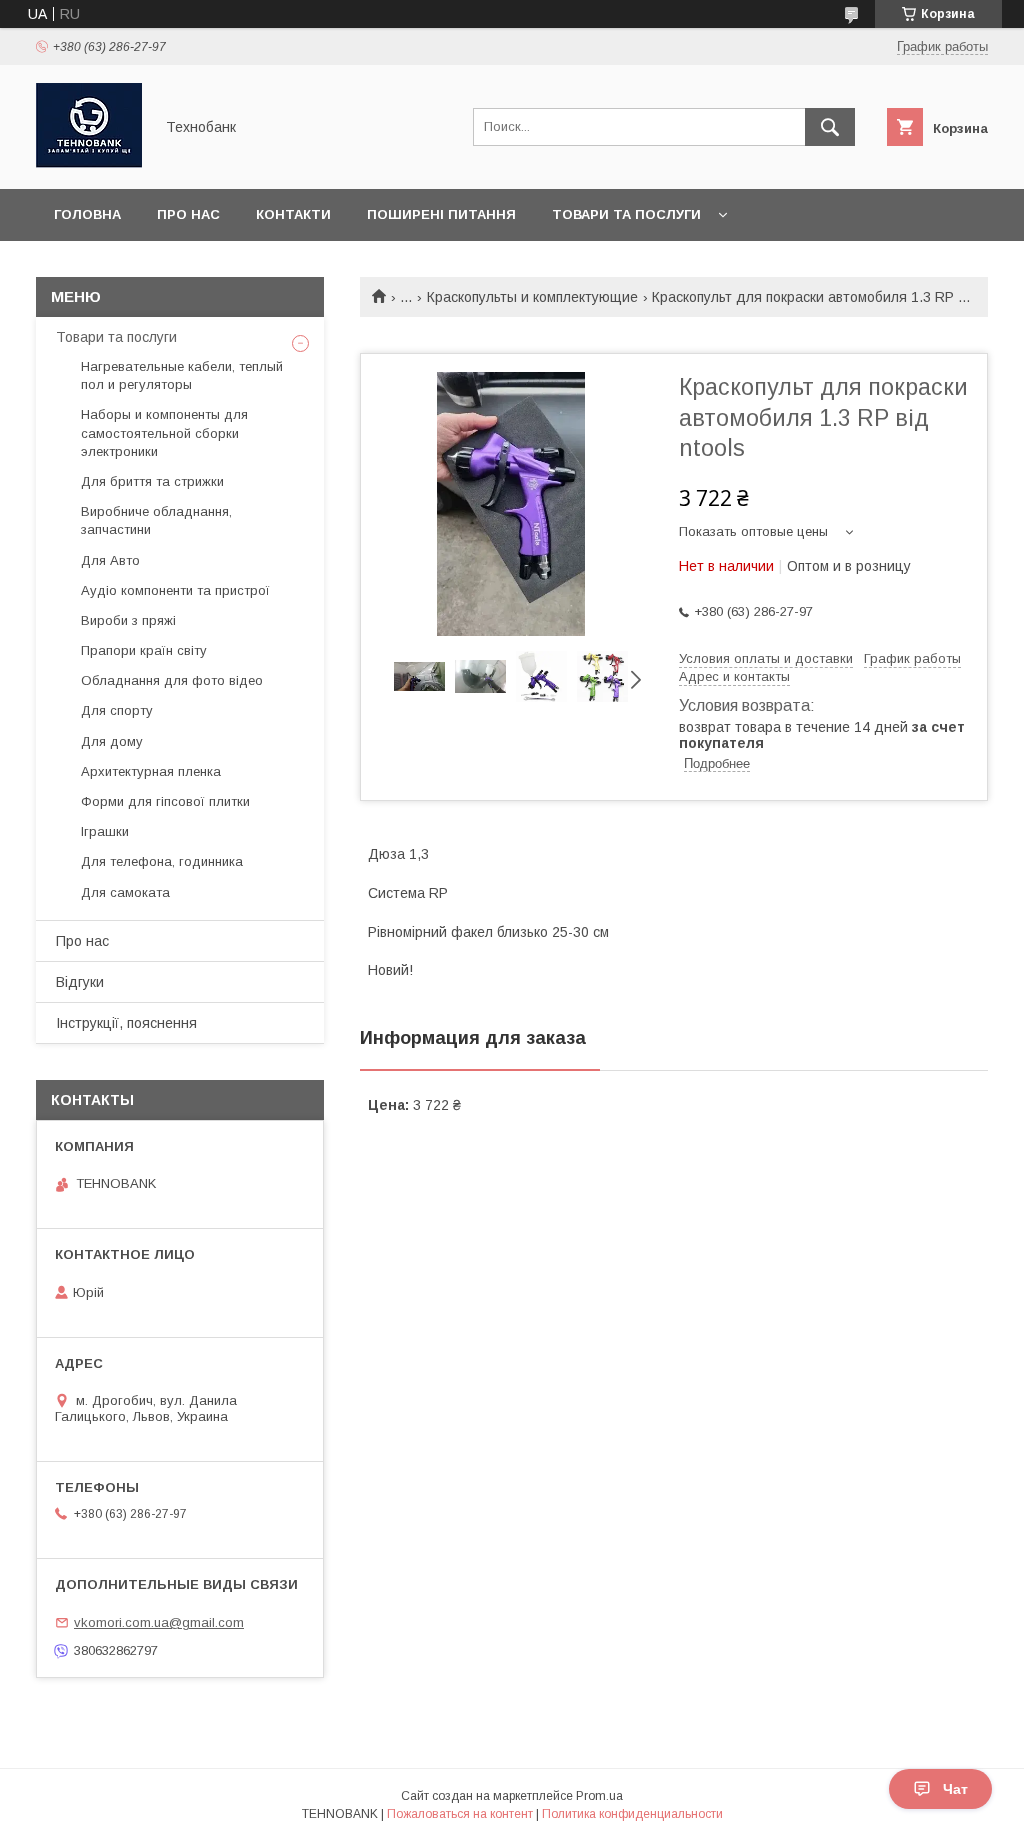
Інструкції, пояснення (126, 1023)
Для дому (112, 741)
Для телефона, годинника (162, 861)
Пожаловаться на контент (460, 1814)
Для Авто (110, 560)
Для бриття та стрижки (152, 481)
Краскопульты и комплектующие (532, 297)
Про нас (188, 214)
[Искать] (830, 127)
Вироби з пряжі (128, 620)
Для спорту (117, 710)
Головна (87, 214)
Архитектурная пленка (151, 771)
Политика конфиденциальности (632, 1814)
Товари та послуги (626, 214)
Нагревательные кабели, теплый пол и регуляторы (182, 375)
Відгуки (80, 982)
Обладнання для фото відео (172, 680)
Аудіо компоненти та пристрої (175, 590)
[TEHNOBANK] (89, 163)
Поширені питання (441, 214)
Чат (955, 1789)
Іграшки (105, 831)
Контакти (293, 214)
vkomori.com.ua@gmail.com (159, 1622)
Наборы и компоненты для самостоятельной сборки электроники (164, 432)
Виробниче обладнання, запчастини (156, 520)
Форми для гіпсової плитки (165, 801)
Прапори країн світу (144, 650)
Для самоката (125, 892)
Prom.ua (599, 1796)
